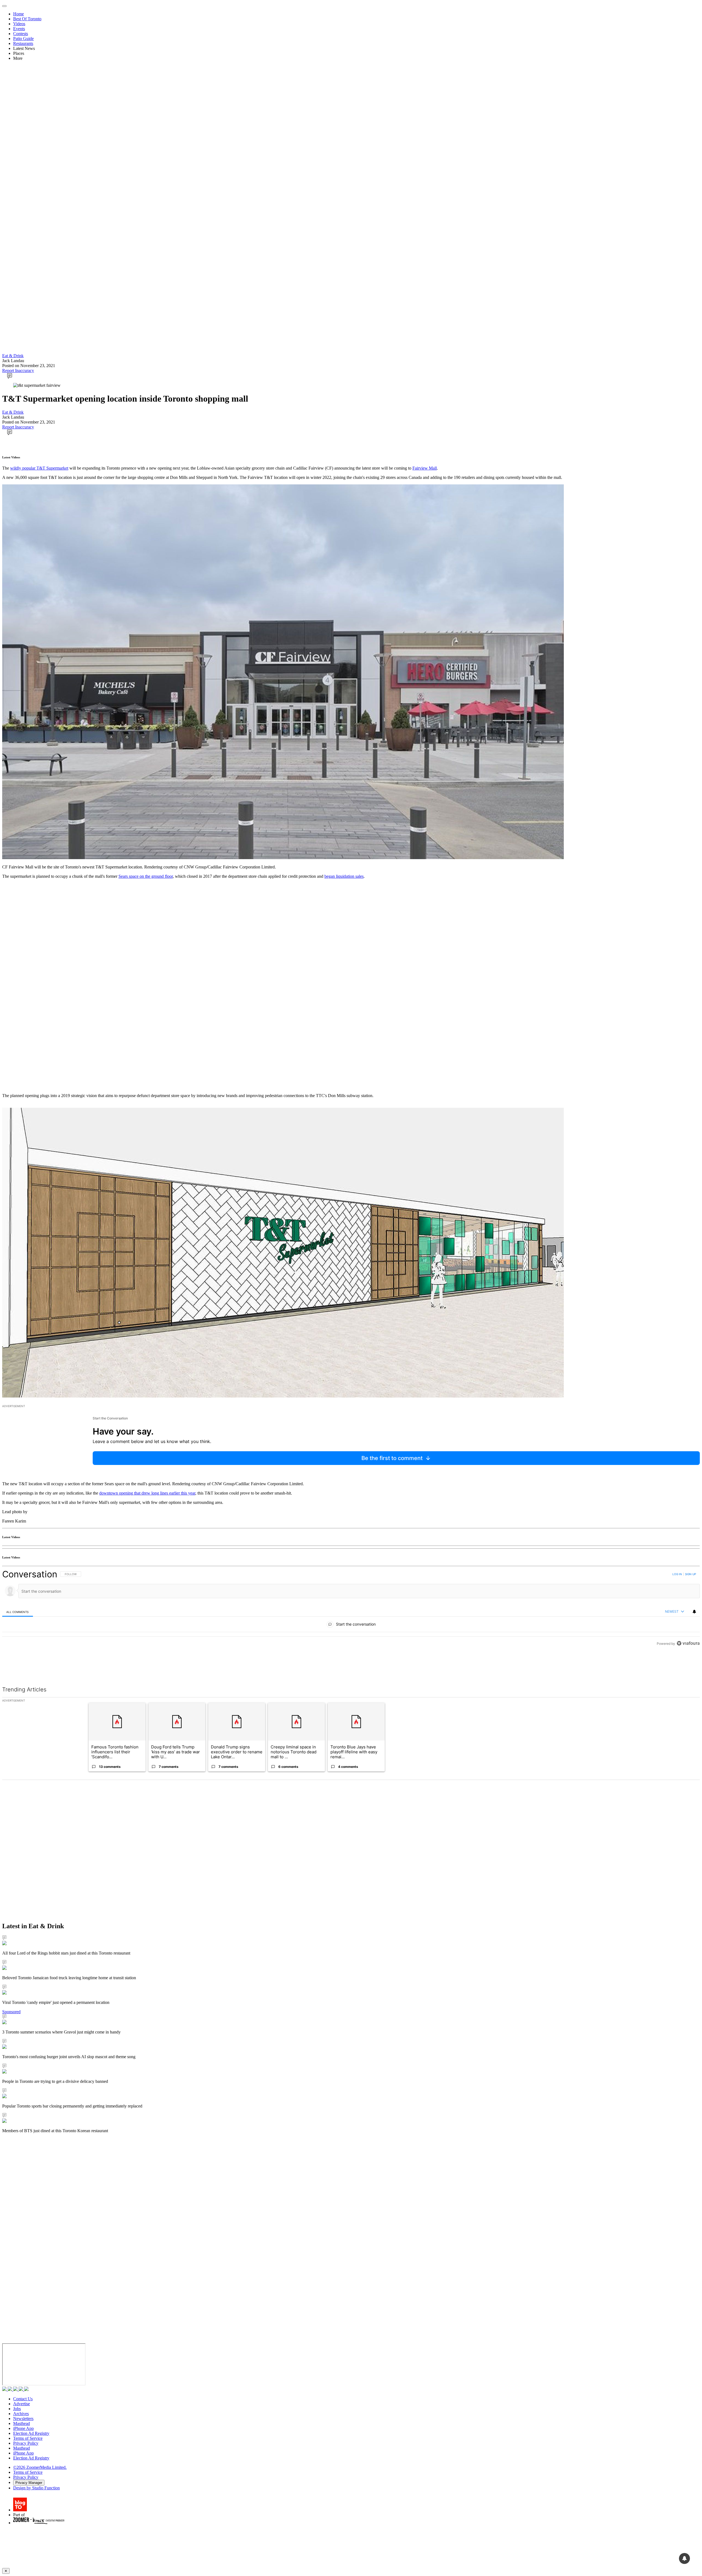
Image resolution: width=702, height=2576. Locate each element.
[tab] (18, 1612)
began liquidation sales (344, 876)
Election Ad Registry (31, 2433)
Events (19, 29)
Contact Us (23, 2399)
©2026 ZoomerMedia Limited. (40, 2467)
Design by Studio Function (36, 2488)
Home (19, 14)
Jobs (17, 2409)
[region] (351, 1621)
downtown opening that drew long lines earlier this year (147, 1493)
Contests (21, 34)
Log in (677, 1574)
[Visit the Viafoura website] (688, 1668)
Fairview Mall (425, 468)
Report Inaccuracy (18, 370)
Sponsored (11, 2012)
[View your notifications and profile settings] (694, 1612)
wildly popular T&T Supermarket (39, 468)
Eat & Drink (13, 356)
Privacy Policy (26, 2443)
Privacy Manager (29, 2483)
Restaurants (23, 43)
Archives (21, 2414)
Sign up (690, 1574)
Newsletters (23, 2419)
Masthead (22, 2423)
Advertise (22, 2404)
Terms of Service (28, 2438)
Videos (19, 24)
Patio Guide (23, 39)
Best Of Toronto (27, 19)
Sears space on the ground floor (146, 876)
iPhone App (23, 2428)
